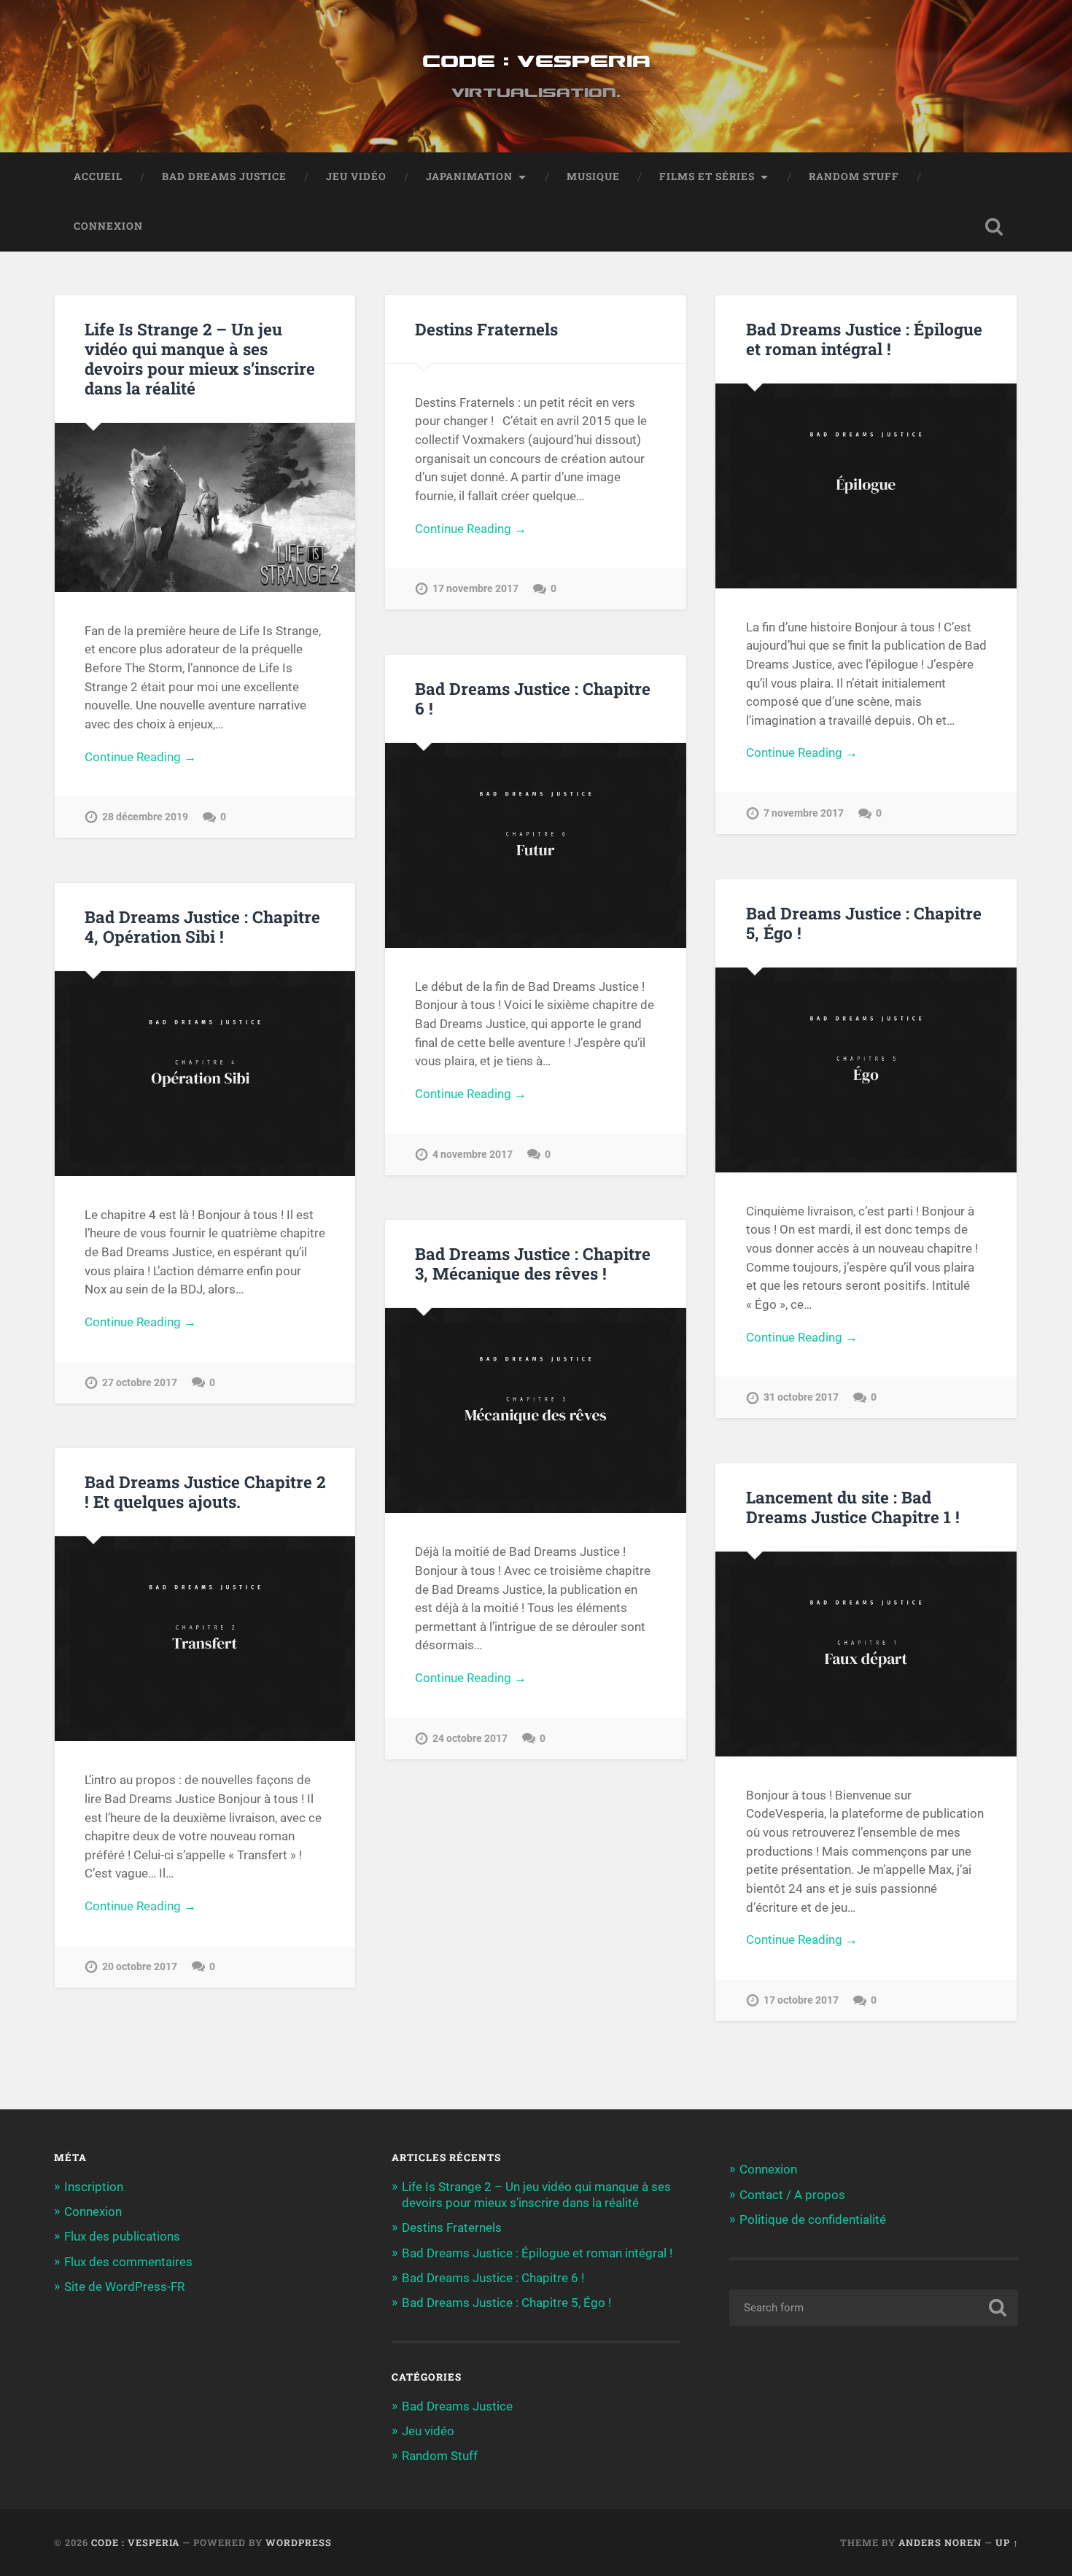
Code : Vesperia (536, 62)
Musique (593, 176)
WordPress (299, 2542)
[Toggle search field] (994, 227)
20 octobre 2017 (140, 1967)
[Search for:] (874, 2308)
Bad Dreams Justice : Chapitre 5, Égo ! (864, 923)
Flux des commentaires (128, 2262)
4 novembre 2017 (473, 1155)
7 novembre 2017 (804, 813)
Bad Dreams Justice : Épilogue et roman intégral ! (864, 339)
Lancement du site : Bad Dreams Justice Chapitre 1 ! (853, 1507)
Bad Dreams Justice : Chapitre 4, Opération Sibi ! (202, 926)
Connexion (108, 226)
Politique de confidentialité (813, 2219)
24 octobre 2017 (470, 1739)
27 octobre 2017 (140, 1383)
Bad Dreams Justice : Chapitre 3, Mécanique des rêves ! (533, 1263)
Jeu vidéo (356, 176)
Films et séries (707, 176)
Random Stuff (854, 176)
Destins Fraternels (486, 329)
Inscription (94, 2187)
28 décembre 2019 (145, 817)
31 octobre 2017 (801, 1397)
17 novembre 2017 (475, 589)
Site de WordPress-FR (124, 2287)
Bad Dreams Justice (224, 176)
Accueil (98, 176)
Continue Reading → (140, 757)
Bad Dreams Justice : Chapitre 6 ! (533, 698)
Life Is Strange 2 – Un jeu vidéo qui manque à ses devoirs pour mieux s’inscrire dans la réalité (200, 358)
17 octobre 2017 (801, 2000)
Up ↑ (1007, 2542)
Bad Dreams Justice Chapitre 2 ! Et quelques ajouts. (205, 1491)
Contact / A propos (792, 2195)
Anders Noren (940, 2542)
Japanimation (469, 176)
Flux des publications (122, 2236)
